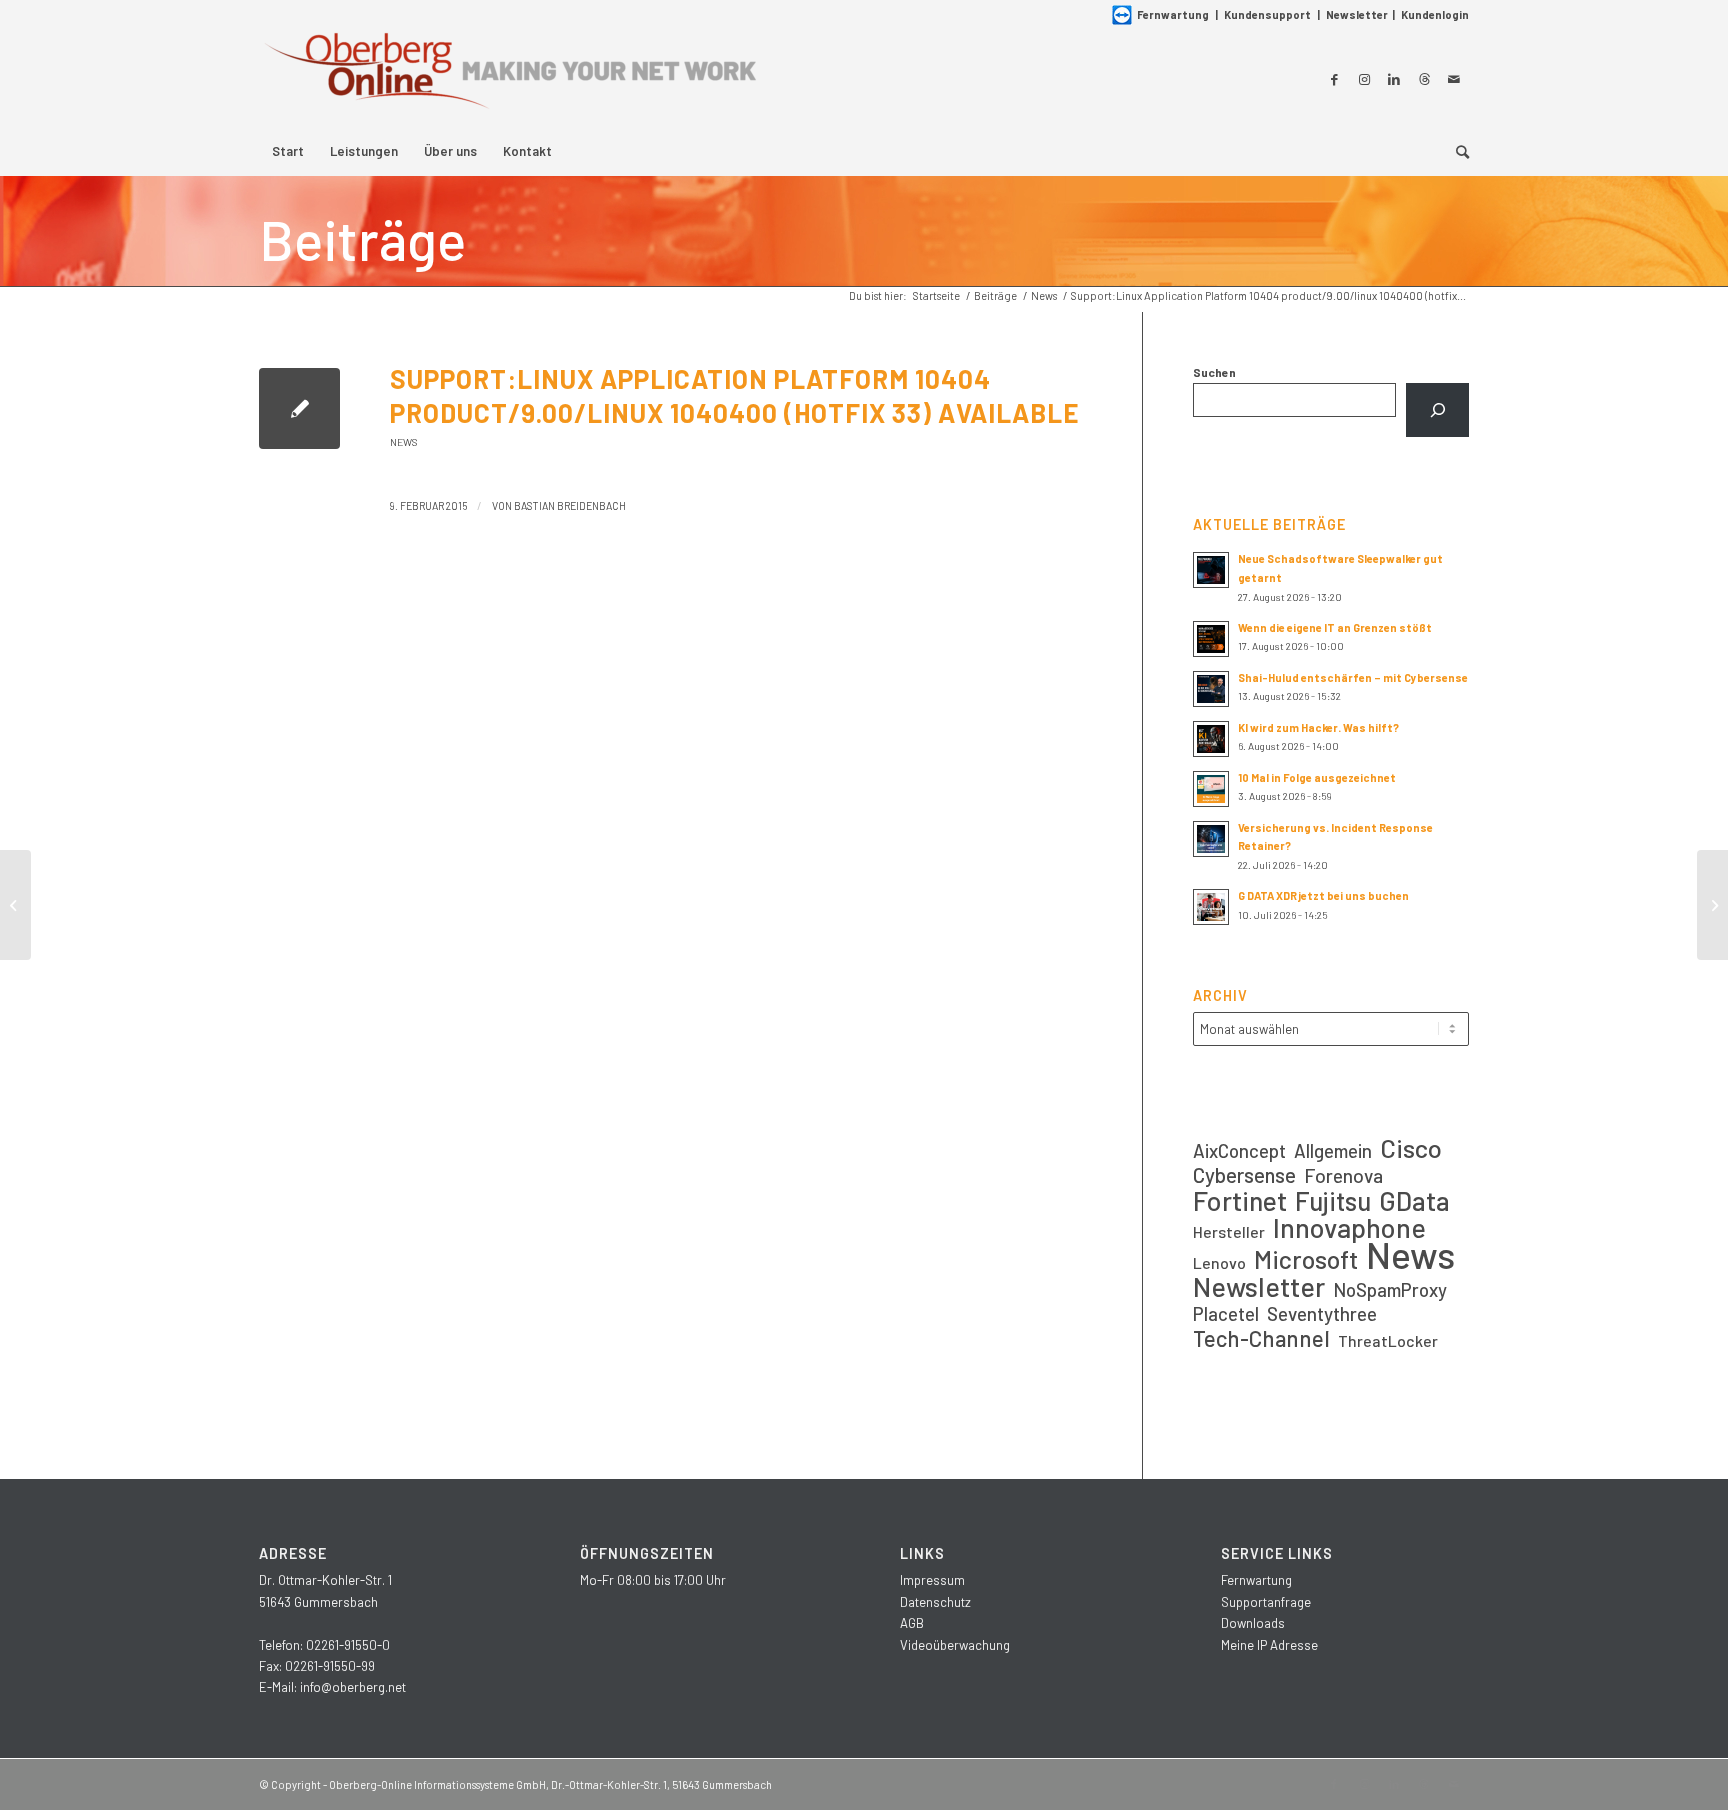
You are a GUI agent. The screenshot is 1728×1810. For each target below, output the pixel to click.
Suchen (1214, 372)
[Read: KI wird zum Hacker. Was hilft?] (1211, 739)
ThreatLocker (1388, 1340)
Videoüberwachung (955, 1645)
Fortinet (1240, 1200)
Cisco (1411, 1147)
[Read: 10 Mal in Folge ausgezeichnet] (1211, 789)
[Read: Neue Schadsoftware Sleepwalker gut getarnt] (1211, 570)
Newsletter (1357, 14)
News (404, 442)
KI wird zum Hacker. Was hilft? (1318, 727)
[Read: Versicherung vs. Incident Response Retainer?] (1211, 839)
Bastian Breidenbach (570, 505)
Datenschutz (935, 1602)
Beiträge (362, 239)
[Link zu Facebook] (1334, 79)
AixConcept (1239, 1150)
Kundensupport (1267, 14)
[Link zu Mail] (1454, 79)
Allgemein (1333, 1150)
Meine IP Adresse (1269, 1645)
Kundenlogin (1435, 14)
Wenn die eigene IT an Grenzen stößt (1335, 627)
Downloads (1253, 1623)
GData (1414, 1200)
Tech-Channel (1261, 1338)
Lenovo (1219, 1262)
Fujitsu (1333, 1200)
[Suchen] (1437, 410)
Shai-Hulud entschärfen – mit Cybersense (1353, 677)
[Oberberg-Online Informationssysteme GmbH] (509, 78)
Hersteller (1229, 1231)
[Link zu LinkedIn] (1394, 79)
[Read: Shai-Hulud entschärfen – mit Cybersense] (1211, 689)
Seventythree (1322, 1313)
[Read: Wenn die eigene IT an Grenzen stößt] (1211, 639)
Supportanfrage (1266, 1602)
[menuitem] (288, 151)
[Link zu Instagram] (1364, 79)
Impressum (932, 1580)
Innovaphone (1349, 1227)
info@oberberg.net (353, 1687)
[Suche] (1456, 151)
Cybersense (1244, 1174)
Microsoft (1306, 1259)
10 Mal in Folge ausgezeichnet (1317, 777)
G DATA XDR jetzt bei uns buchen (1323, 895)
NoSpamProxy (1390, 1289)
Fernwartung (1173, 14)
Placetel (1226, 1313)
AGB (912, 1623)
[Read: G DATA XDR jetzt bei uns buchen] (1211, 907)
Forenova (1343, 1175)
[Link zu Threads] (1424, 79)
